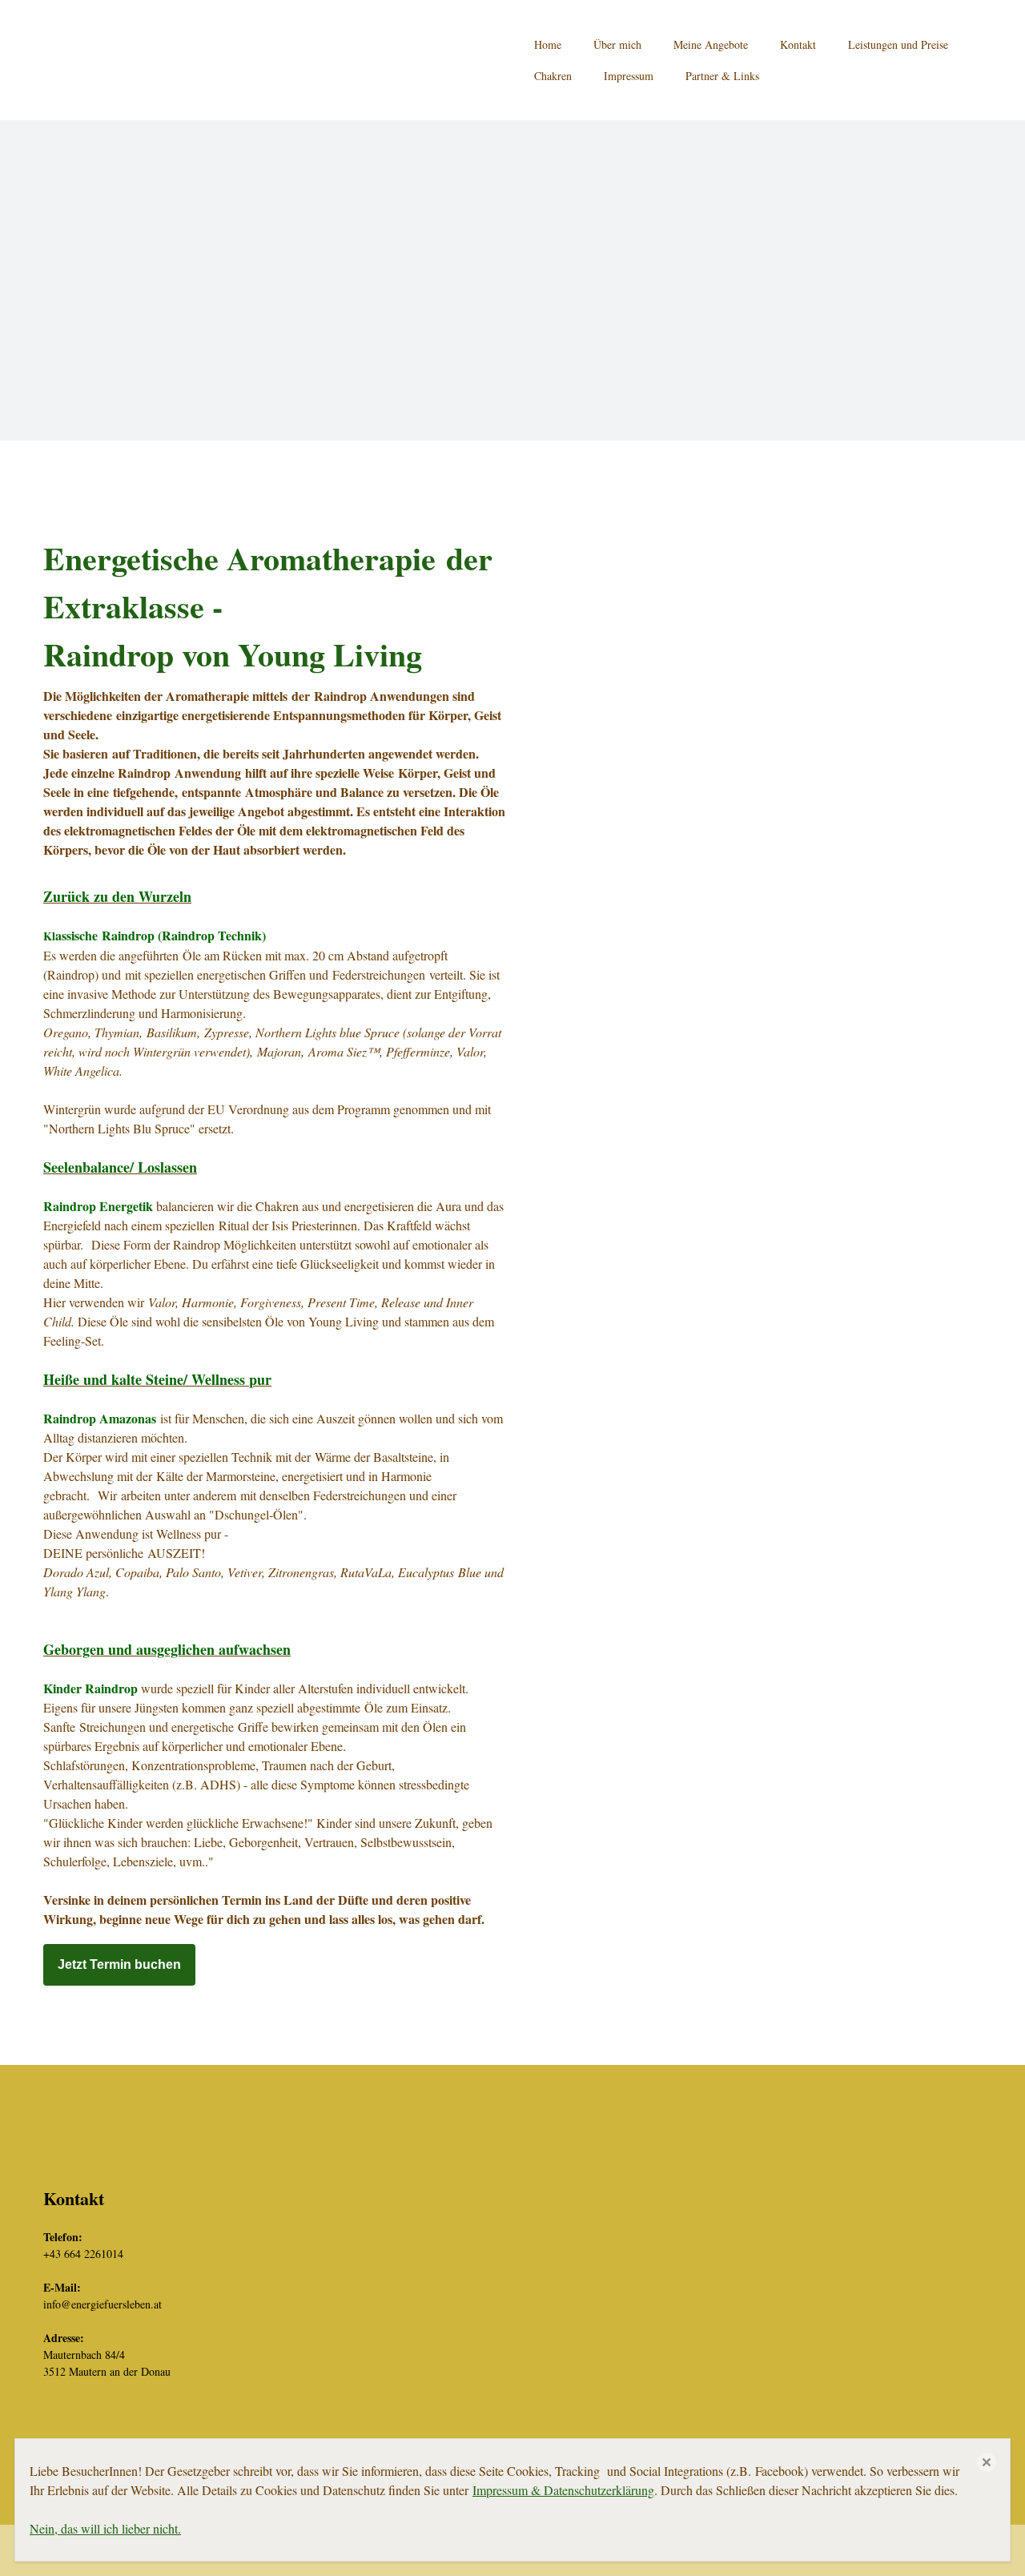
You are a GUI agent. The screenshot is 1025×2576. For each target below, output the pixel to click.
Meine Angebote (711, 44)
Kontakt (798, 44)
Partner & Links (722, 76)
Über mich (617, 44)
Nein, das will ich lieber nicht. (105, 2528)
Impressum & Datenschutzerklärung (563, 2490)
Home (548, 44)
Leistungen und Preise (898, 44)
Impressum (629, 76)
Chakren (553, 76)
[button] (987, 2462)
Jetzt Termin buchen (119, 1964)
